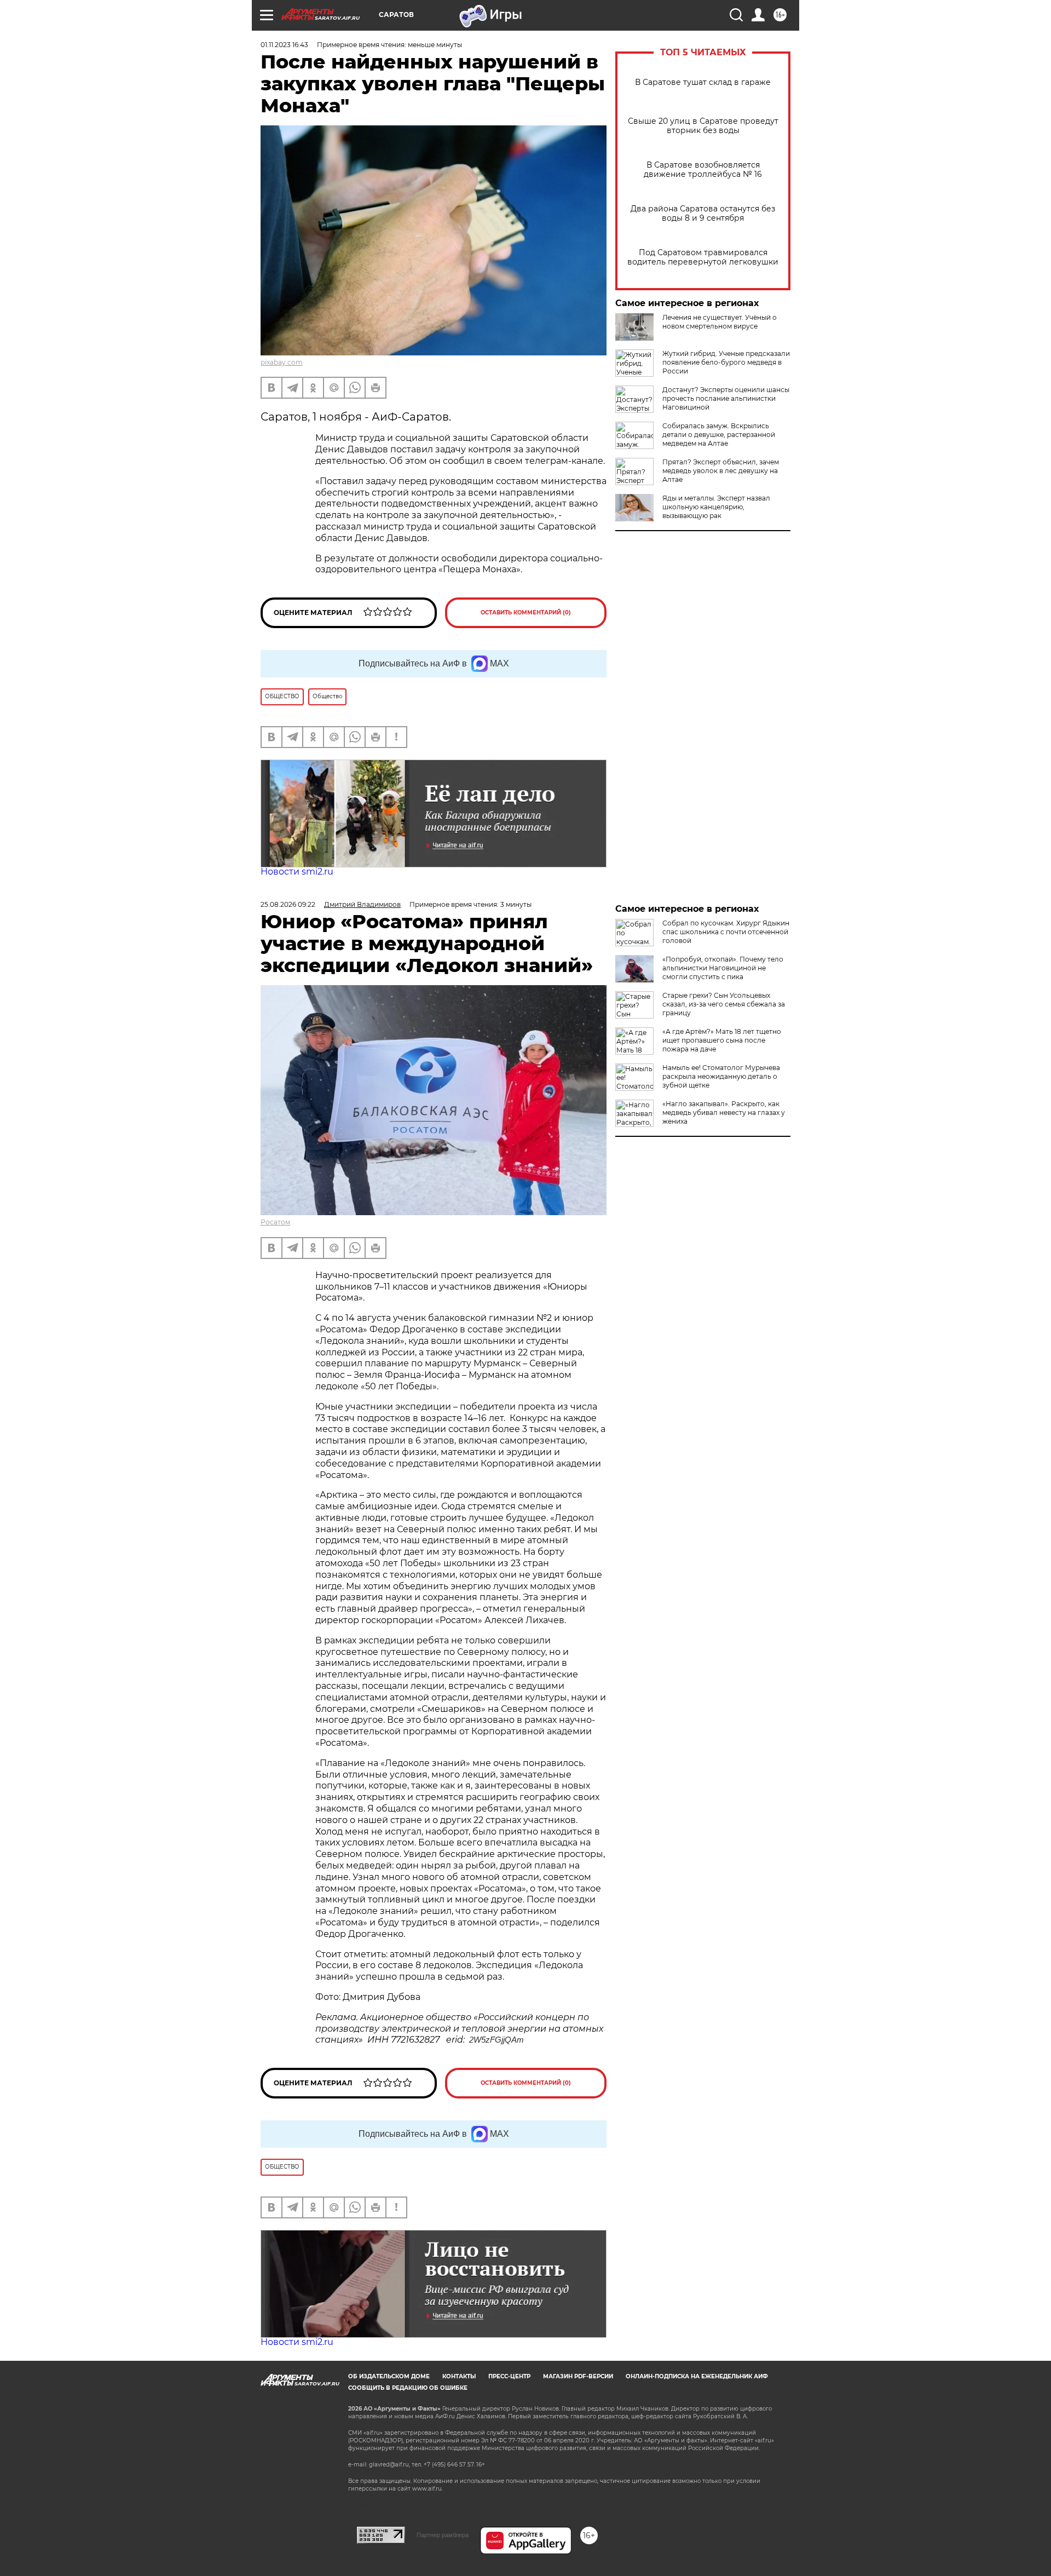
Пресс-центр (509, 2376)
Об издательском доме (389, 2376)
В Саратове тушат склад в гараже (703, 82)
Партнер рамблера (443, 2535)
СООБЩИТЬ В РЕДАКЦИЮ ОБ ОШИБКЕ (408, 2388)
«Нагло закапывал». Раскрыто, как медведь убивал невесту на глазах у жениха (724, 1112)
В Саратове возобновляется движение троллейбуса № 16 (703, 170)
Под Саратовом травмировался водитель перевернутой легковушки (703, 257)
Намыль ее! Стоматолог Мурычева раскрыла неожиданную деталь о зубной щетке (721, 1076)
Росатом (275, 1222)
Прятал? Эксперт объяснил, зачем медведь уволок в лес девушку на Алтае (721, 471)
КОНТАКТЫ (459, 2376)
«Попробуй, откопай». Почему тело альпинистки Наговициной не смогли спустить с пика (723, 968)
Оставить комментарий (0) (526, 613)
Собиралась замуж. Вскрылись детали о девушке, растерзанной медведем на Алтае (719, 435)
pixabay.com (282, 362)
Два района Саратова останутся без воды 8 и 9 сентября (703, 214)
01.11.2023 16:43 (284, 45)
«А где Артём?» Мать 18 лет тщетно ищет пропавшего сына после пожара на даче (722, 1040)
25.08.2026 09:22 (288, 904)
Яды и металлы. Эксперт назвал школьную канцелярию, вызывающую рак (716, 507)
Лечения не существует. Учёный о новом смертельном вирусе (720, 322)
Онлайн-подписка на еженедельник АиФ (697, 2376)
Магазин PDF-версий (578, 2376)
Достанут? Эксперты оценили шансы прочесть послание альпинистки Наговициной (726, 398)
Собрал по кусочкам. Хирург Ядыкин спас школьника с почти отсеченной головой (726, 932)
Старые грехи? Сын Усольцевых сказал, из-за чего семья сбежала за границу (724, 1004)
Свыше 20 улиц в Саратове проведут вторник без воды (703, 126)
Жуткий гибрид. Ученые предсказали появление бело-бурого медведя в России (726, 362)
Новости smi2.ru (297, 872)
